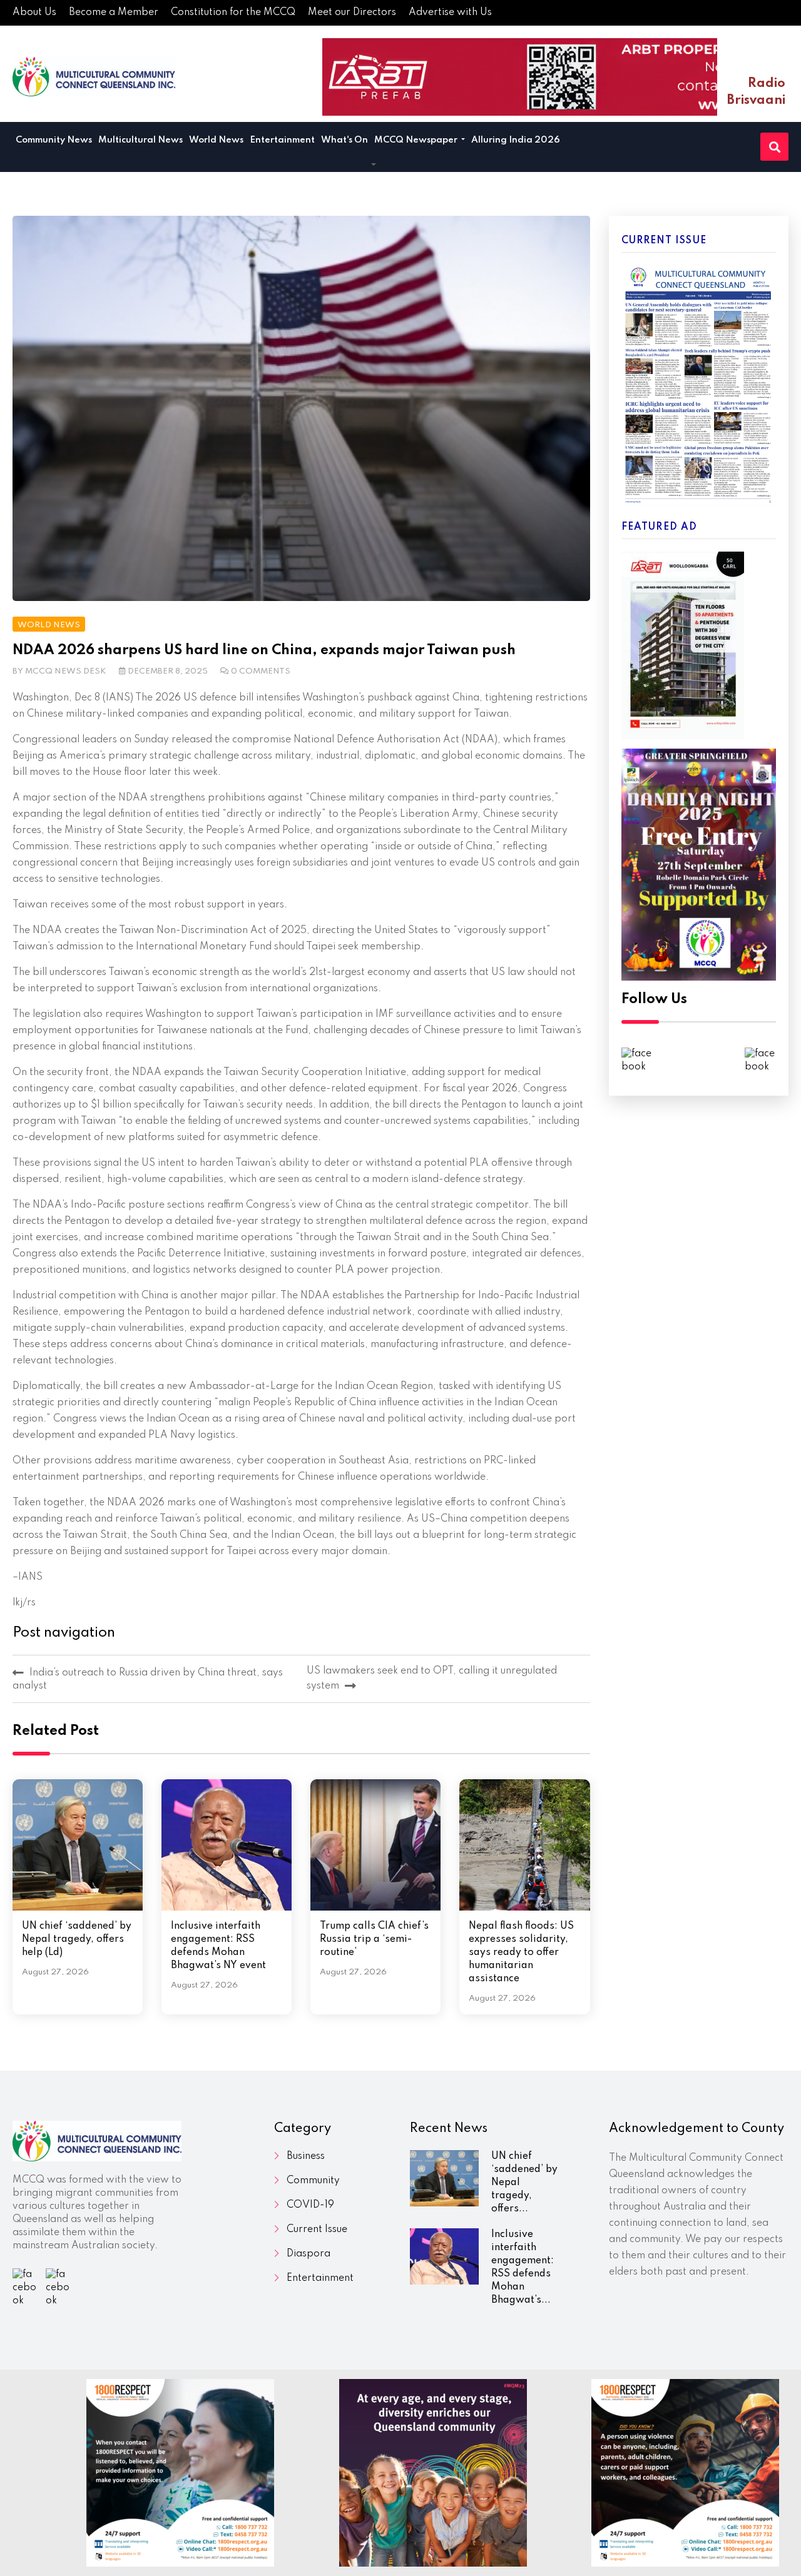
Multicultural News (140, 140)
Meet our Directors (352, 13)
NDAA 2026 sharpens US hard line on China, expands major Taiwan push (264, 650)
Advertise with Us (450, 13)
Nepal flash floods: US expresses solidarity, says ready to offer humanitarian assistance (521, 1952)
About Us (34, 13)
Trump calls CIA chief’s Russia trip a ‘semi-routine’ (374, 1939)
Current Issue (317, 2230)
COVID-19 (310, 2205)
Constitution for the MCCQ (233, 13)
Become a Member (114, 13)
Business (306, 2156)
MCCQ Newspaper (417, 140)
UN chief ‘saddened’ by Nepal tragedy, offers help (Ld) (77, 1939)
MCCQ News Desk (66, 671)
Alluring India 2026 (516, 140)
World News (216, 140)
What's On (344, 140)
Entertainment (282, 140)
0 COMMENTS (261, 671)
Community (313, 2181)
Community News (54, 140)
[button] (374, 165)
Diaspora (309, 2254)
